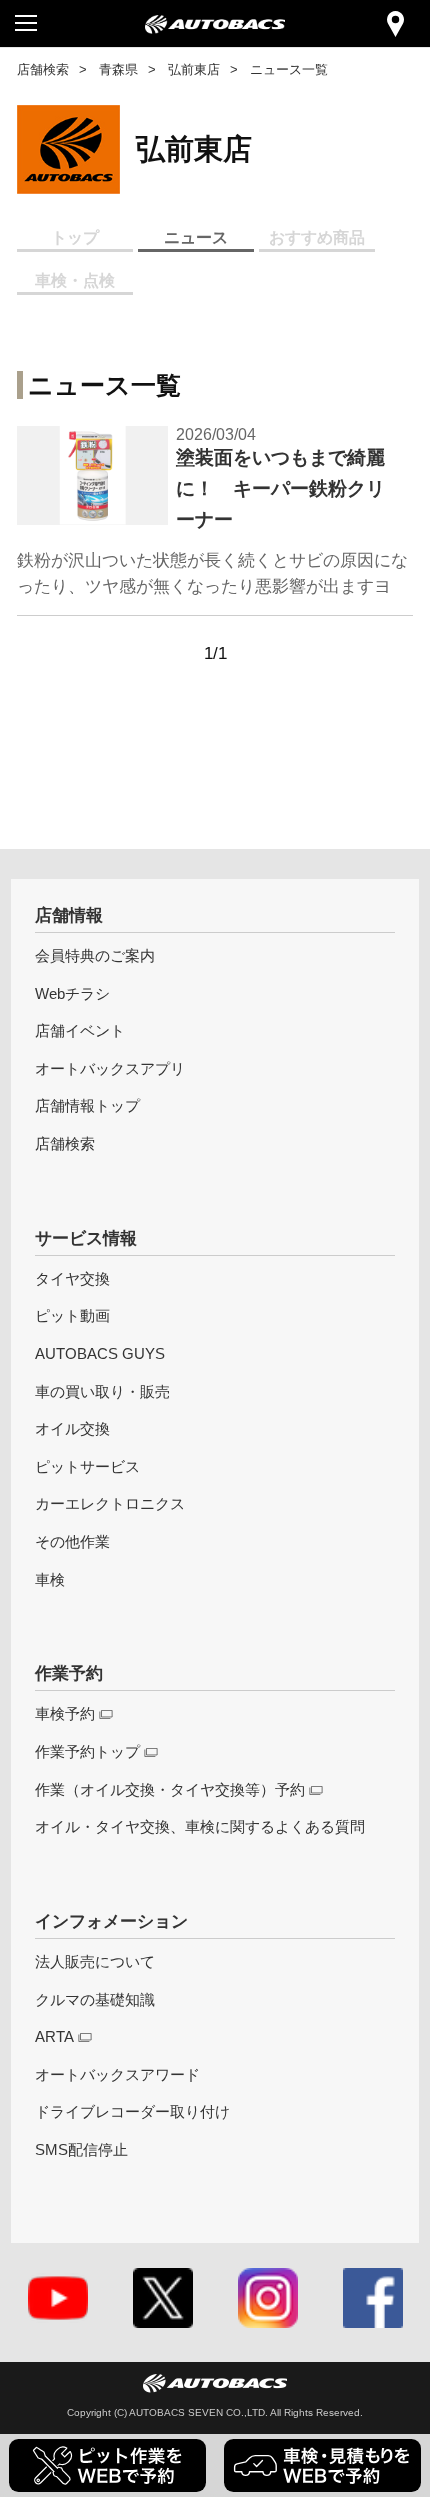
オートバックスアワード (117, 2074)
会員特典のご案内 (95, 955)
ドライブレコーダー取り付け (132, 2111)
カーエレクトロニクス (110, 1503)
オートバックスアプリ (110, 1068)
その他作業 (72, 1541)
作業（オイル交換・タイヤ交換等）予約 (170, 1789)
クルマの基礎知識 (95, 1999)
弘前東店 (194, 69)
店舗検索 (43, 69)
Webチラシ (72, 993)
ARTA (54, 2036)
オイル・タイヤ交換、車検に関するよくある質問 (200, 1826)
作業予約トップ (87, 1751)
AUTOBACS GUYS (100, 1353)
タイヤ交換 (72, 1278)
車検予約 (65, 1713)
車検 (50, 1579)
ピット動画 (72, 1315)
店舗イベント (80, 1030)
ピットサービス (87, 1466)
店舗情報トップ (87, 1105)
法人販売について (95, 1961)
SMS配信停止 (81, 2149)
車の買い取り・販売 (102, 1391)
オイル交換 (72, 1428)
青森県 (118, 69)
